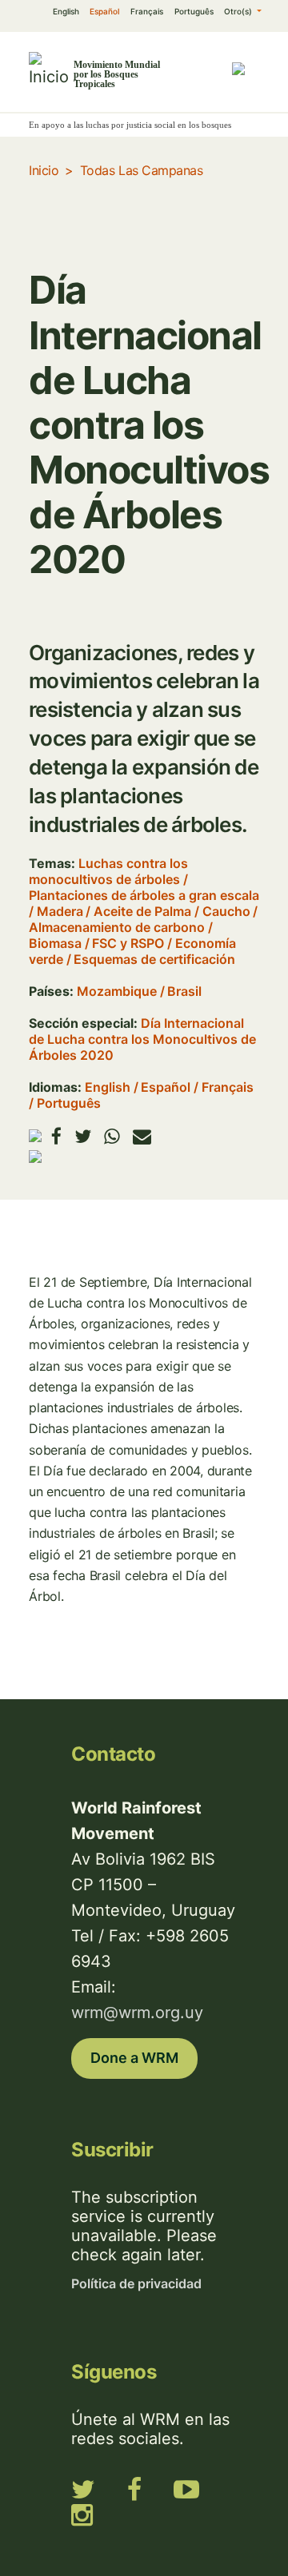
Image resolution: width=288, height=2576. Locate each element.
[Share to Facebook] (56, 1136)
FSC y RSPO (128, 943)
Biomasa (55, 943)
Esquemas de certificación (154, 959)
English (66, 11)
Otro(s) (239, 11)
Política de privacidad (136, 2283)
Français (147, 11)
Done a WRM (134, 2058)
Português (194, 11)
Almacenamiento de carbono (117, 927)
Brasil (184, 991)
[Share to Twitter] (83, 1136)
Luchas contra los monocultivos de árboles (108, 871)
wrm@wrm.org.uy (137, 2013)
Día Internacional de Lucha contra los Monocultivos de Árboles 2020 (142, 1039)
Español (104, 11)
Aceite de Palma (142, 911)
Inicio (44, 170)
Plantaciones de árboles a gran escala (144, 895)
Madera (60, 911)
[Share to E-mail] (142, 1136)
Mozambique (117, 991)
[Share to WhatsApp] (112, 1136)
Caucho (226, 911)
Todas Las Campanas (142, 170)
